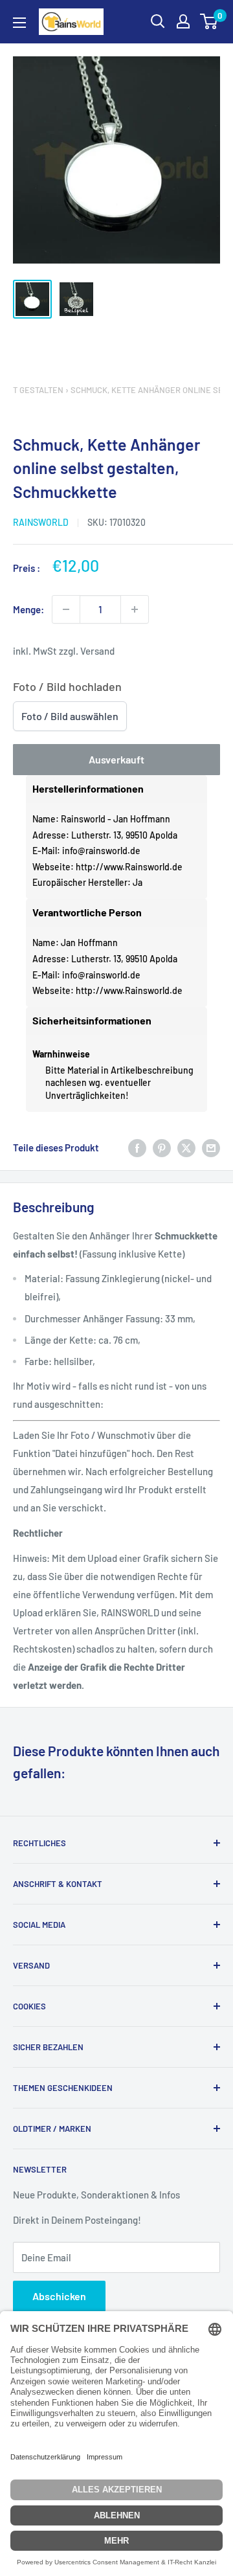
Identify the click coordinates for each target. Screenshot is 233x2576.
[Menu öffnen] (19, 23)
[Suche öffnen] (158, 21)
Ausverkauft (116, 759)
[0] (209, 21)
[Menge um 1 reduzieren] (66, 609)
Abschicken (59, 2296)
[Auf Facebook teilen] (137, 1147)
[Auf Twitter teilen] (186, 1147)
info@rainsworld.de (101, 851)
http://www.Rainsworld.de (129, 867)
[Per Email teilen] (211, 1147)
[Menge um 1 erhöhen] (135, 609)
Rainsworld (41, 522)
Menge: (28, 609)
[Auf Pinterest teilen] (162, 1147)
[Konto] (183, 21)
